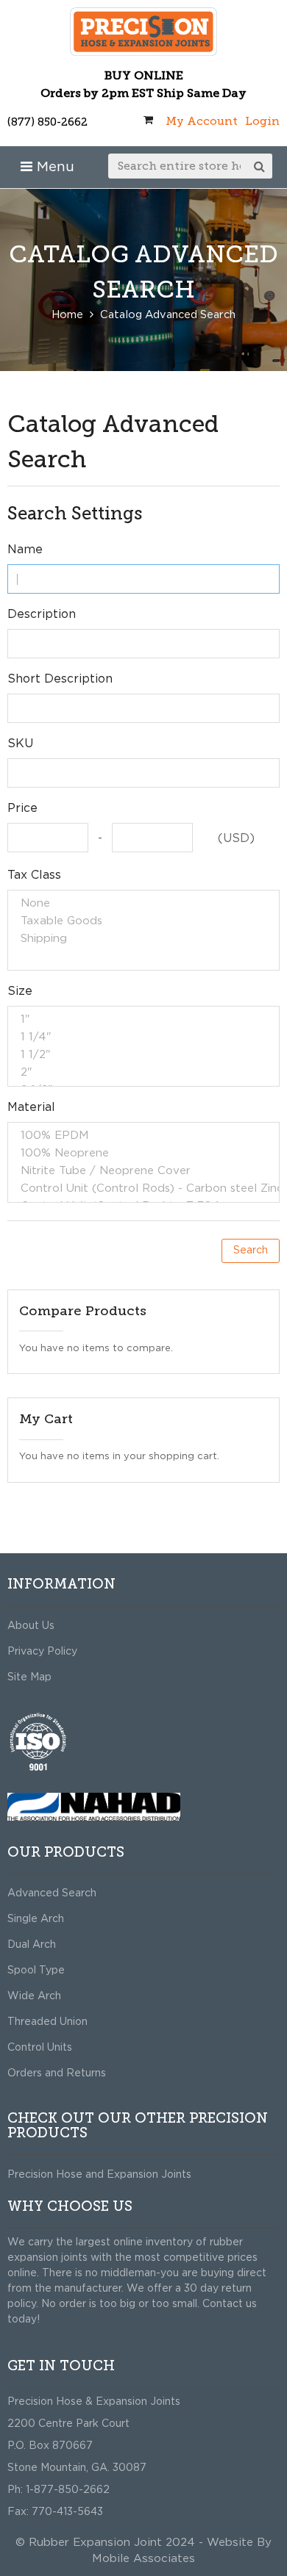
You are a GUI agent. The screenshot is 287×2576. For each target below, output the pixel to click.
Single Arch (36, 1919)
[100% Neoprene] (143, 1154)
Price (22, 808)
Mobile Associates (143, 2559)
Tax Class (34, 875)
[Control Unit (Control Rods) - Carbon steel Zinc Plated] (143, 1189)
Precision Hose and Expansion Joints (99, 2175)
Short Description (60, 679)
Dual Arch (32, 1945)
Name (25, 550)
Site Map (29, 1677)
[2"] (143, 1073)
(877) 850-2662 (47, 122)
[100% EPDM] (143, 1136)
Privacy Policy (42, 1652)
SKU (20, 744)
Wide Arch (34, 1996)
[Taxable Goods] (143, 921)
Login (262, 121)
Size (20, 991)
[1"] (143, 1020)
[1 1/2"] (143, 1055)
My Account (202, 121)
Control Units (40, 2048)
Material (31, 1107)
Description (42, 614)
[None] (143, 904)
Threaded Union (47, 2022)
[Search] (260, 166)
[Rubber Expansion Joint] (143, 32)
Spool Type (36, 1971)
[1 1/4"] (143, 1037)
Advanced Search (52, 1893)
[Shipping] (143, 939)
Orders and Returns (57, 2073)
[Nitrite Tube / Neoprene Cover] (143, 1171)
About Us (31, 1626)
